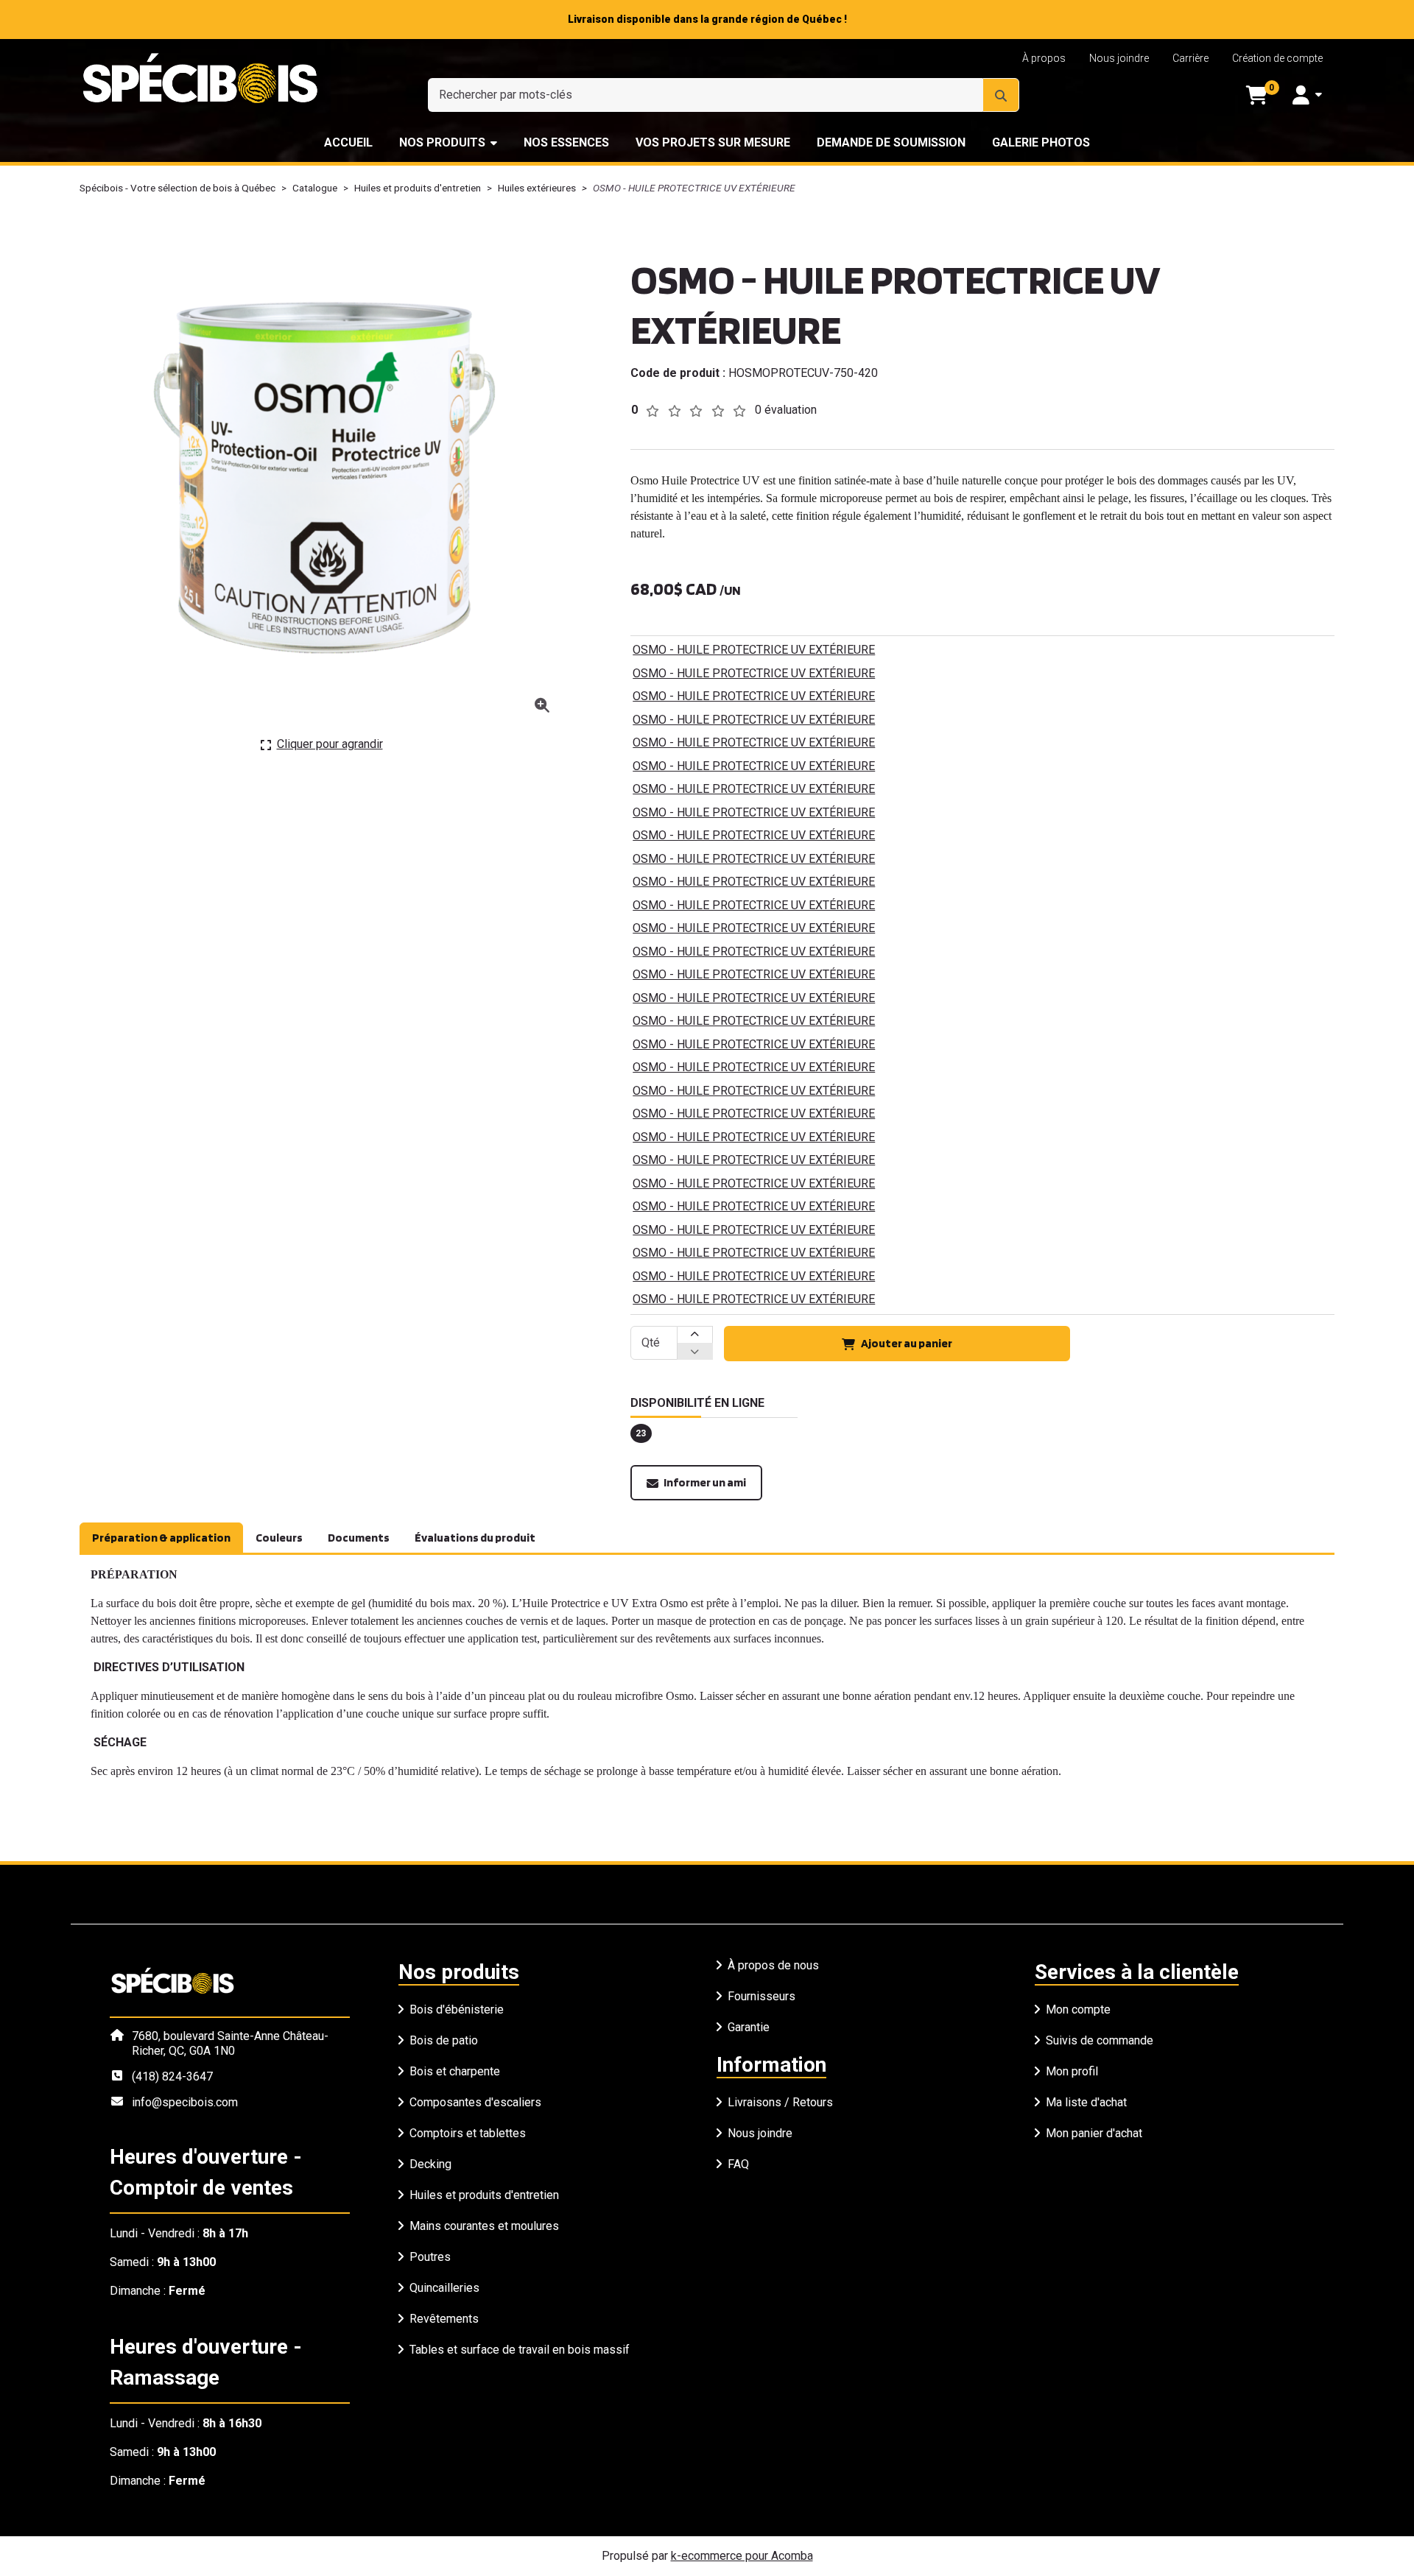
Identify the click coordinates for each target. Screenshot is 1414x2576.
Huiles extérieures (537, 188)
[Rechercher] (1001, 95)
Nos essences (566, 142)
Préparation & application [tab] (161, 1538)
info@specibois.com (185, 2102)
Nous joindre (1119, 58)
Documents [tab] (359, 1538)
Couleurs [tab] (279, 1538)
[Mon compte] (1307, 95)
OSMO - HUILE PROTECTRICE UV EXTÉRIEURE (754, 650)
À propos (1044, 58)
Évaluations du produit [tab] (475, 1538)
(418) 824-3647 (172, 2076)
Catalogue (315, 188)
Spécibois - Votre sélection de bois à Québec (177, 188)
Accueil (348, 142)
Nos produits (442, 142)
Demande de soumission (891, 142)
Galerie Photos (1041, 142)
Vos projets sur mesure (713, 142)
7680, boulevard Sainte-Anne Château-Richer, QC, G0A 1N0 (230, 2043)
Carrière (1190, 58)
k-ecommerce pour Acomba (742, 2556)
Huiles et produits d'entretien (418, 188)
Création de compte (1277, 58)
